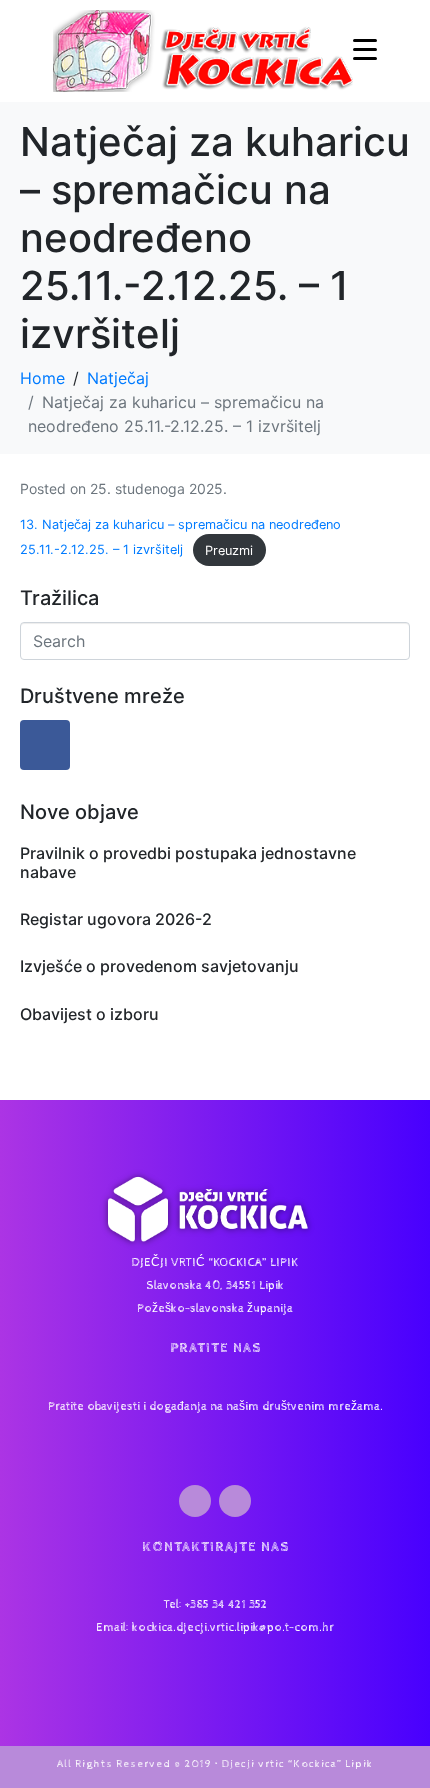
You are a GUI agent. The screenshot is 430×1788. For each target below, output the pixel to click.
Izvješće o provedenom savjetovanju (159, 966)
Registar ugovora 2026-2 (116, 919)
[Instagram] (235, 1501)
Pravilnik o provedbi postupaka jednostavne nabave (188, 862)
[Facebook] (45, 745)
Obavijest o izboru (89, 1014)
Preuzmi (229, 550)
